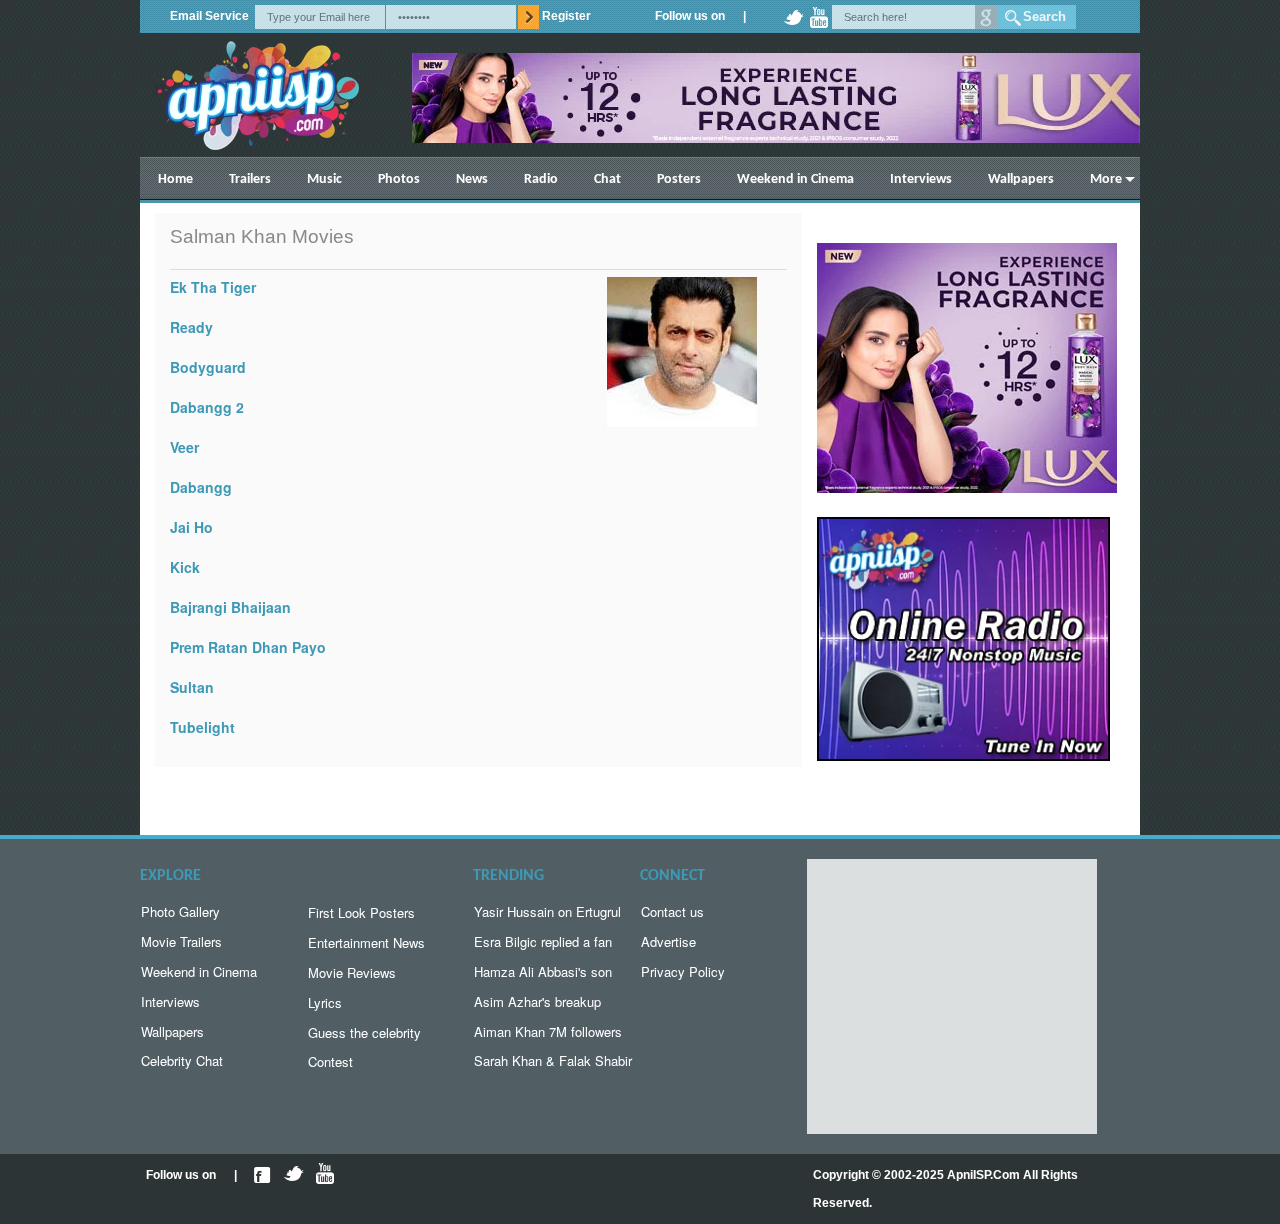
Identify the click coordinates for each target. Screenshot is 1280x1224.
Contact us (672, 911)
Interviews (921, 179)
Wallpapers (1021, 179)
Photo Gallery (180, 911)
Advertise (668, 941)
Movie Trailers (181, 941)
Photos (399, 179)
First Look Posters (361, 912)
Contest (330, 1061)
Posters (679, 179)
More (1106, 179)
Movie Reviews (352, 972)
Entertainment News (366, 942)
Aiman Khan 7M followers (548, 1031)
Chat (607, 179)
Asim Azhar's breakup (537, 1001)
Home (175, 179)
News (472, 179)
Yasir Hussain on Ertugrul (547, 911)
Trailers (250, 179)
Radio (541, 179)
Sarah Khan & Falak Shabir (553, 1060)
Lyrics (325, 1002)
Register (566, 16)
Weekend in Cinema (795, 179)
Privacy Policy (683, 971)
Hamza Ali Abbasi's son (543, 971)
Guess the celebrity (364, 1032)
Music (324, 179)
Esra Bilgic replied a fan (543, 941)
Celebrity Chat (182, 1060)
